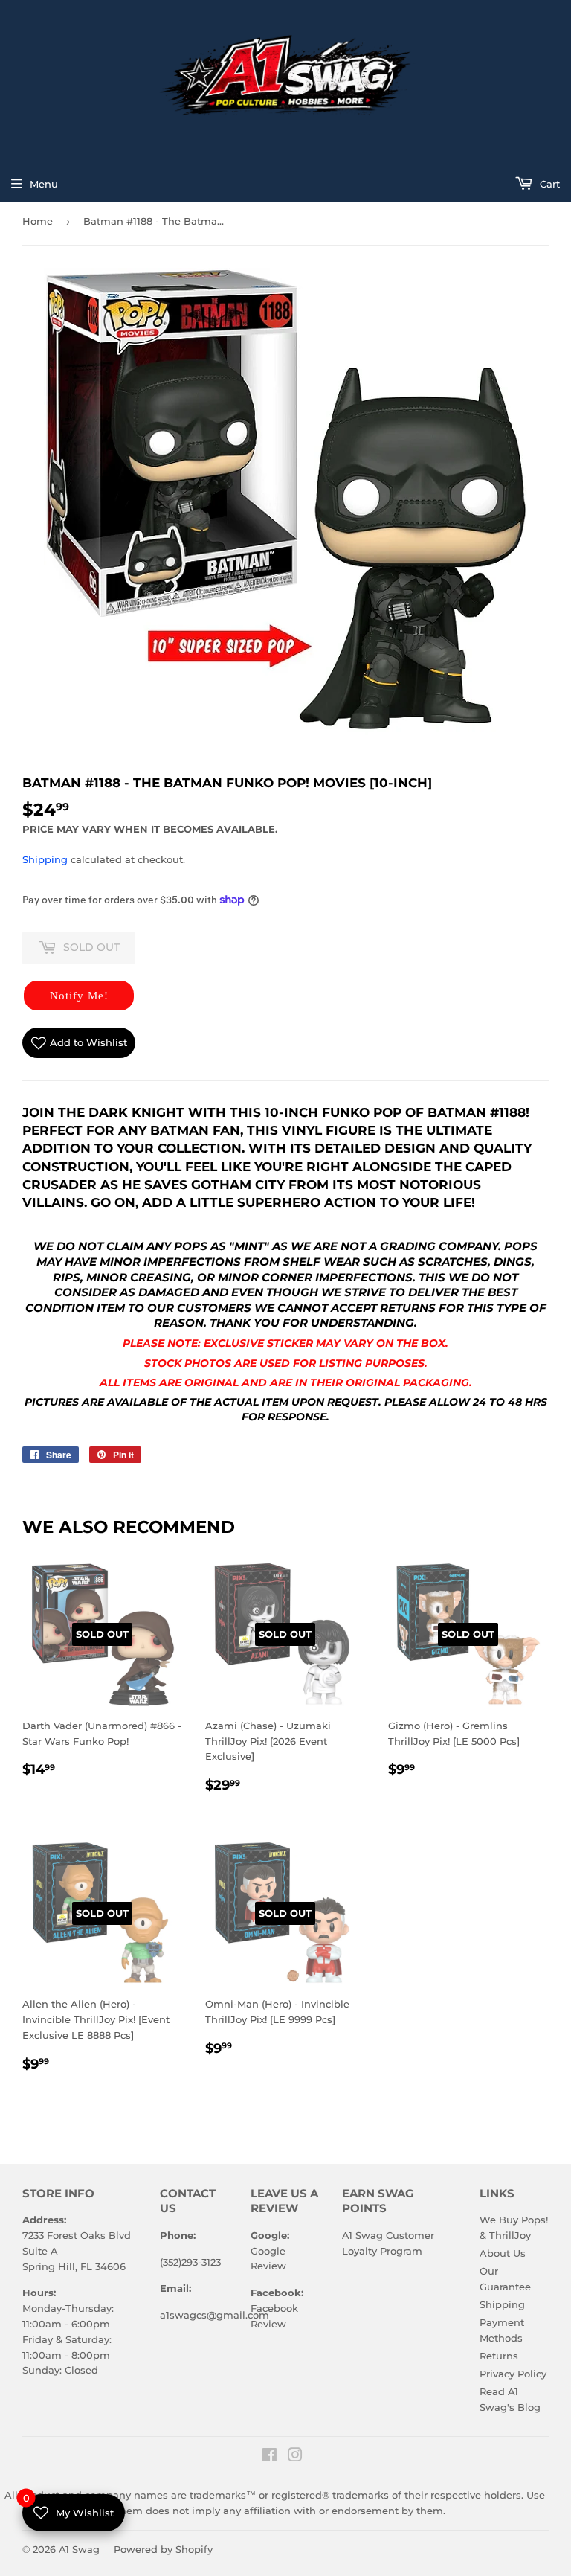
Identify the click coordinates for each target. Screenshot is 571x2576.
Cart (548, 184)
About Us (503, 2253)
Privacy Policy (513, 2374)
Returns (499, 2356)
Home (38, 221)
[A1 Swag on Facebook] (270, 2457)
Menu (44, 184)
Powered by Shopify (163, 2549)
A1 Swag (79, 2549)
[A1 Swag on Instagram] (295, 2457)
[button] (79, 996)
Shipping (45, 859)
